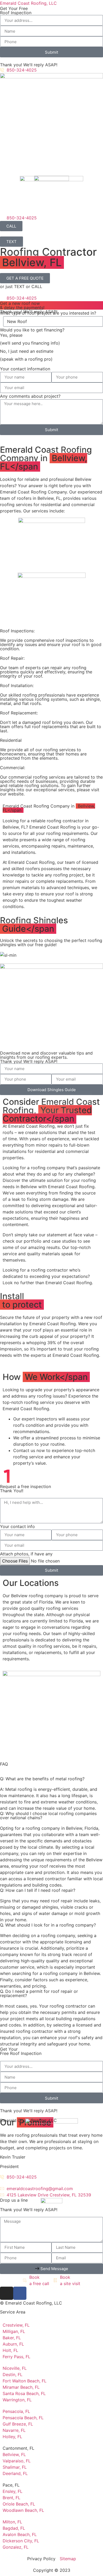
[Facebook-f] (20, 2293)
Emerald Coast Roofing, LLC (28, 3)
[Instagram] (7, 2293)
